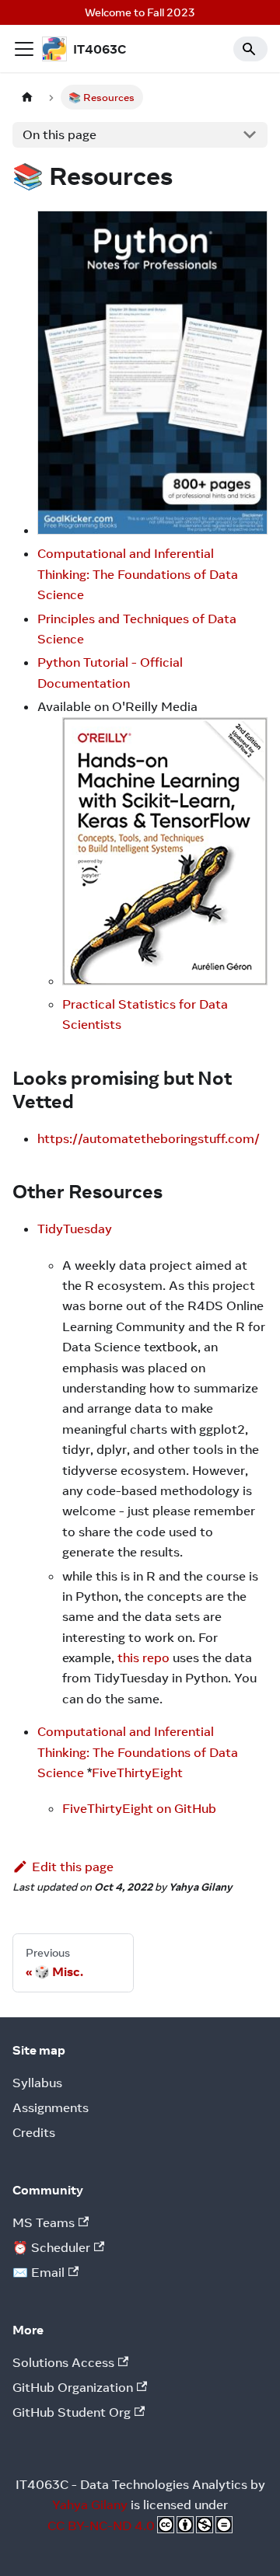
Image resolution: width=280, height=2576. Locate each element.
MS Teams (44, 2222)
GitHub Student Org (72, 2412)
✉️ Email (38, 2272)
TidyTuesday (75, 1229)
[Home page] (27, 97)
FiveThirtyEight (137, 1773)
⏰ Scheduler (51, 2247)
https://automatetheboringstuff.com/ (149, 1138)
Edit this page (73, 1867)
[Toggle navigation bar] (24, 49)
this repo (143, 1657)
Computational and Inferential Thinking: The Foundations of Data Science (138, 574)
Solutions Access (63, 2362)
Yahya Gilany (90, 2505)
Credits (34, 2132)
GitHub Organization (73, 2387)
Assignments (51, 2107)
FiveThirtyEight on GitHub (139, 1808)
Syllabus (37, 2083)
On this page (59, 134)
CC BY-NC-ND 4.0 (101, 2525)
